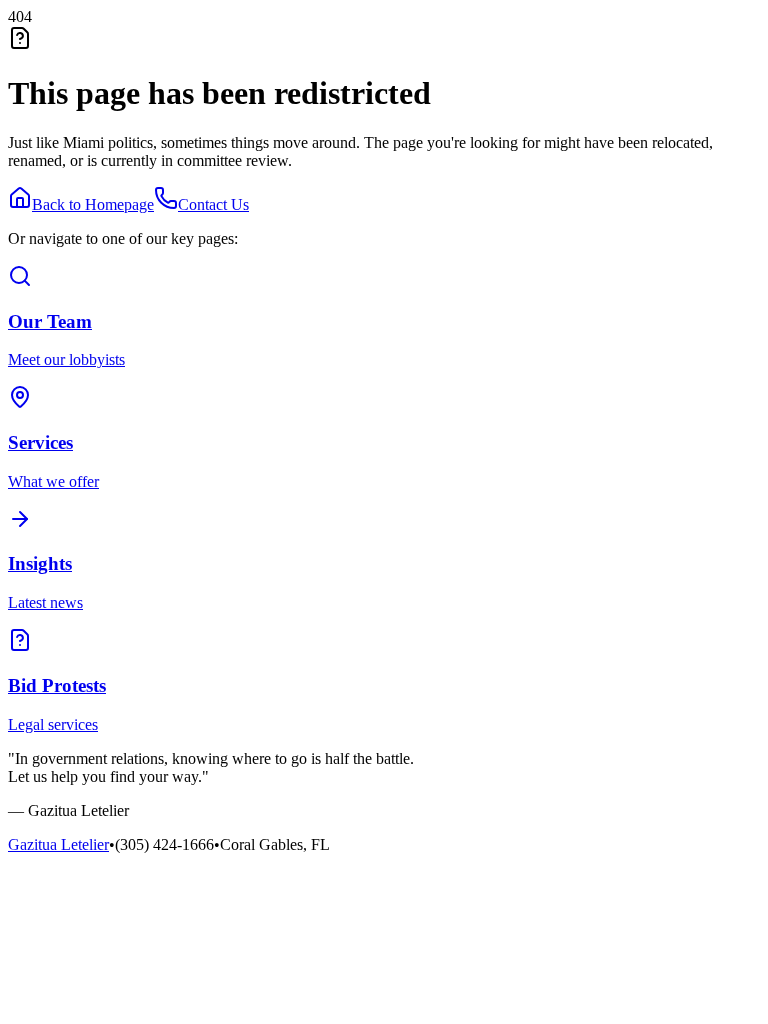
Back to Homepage (93, 204)
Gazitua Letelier (58, 844)
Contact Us (213, 204)
